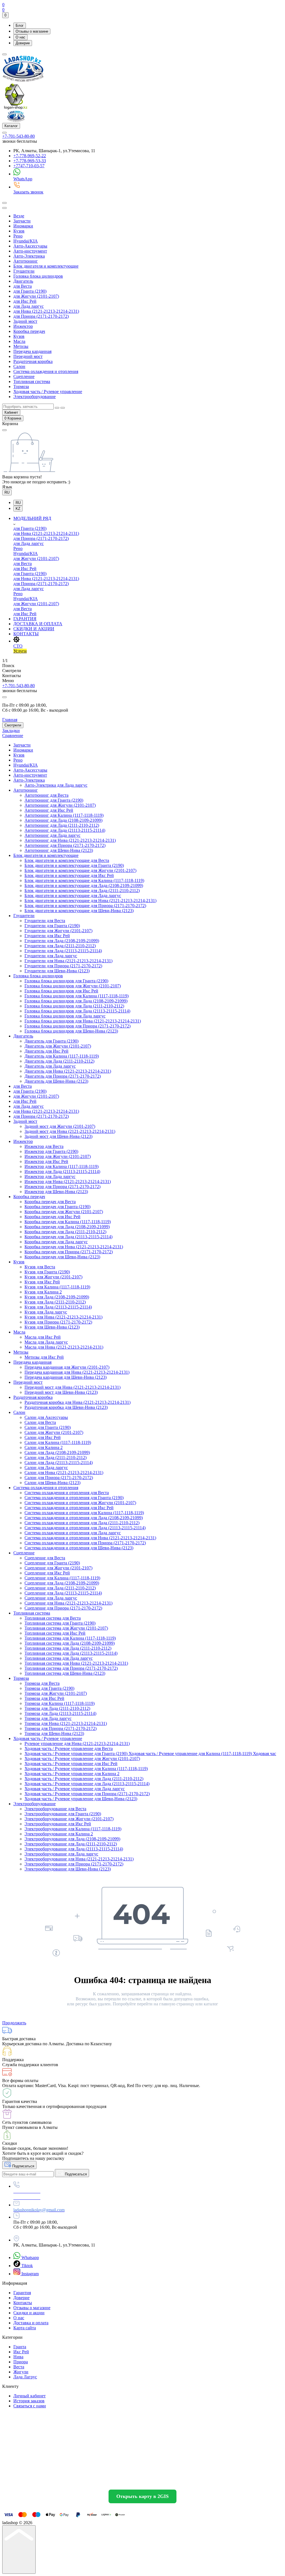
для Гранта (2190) (30, 291)
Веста (19, 2367)
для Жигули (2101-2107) (36, 296)
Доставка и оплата (31, 2323)
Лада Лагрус (25, 2377)
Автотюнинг (26, 261)
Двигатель (23, 281)
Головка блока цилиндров (38, 276)
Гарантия (22, 2293)
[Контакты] (4, 133)
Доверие (23, 43)
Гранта (20, 2347)
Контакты (23, 2303)
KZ (18, 509)
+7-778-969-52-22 (30, 156)
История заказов (29, 2401)
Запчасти (22, 221)
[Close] (4, 697)
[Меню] (4, 54)
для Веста (23, 286)
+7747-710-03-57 (29, 166)
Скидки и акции (29, 2313)
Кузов (19, 231)
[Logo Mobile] (16, 120)
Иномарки (23, 226)
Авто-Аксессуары (30, 246)
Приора (21, 2362)
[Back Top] (19, 2550)
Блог (20, 26)
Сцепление (24, 376)
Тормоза (21, 386)
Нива (18, 2357)
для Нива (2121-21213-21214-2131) (46, 311)
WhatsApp (23, 179)
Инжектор (23, 326)
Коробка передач (29, 331)
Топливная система (32, 381)
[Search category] (4, 208)
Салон (19, 366)
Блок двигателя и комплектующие (46, 266)
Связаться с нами (30, 2406)
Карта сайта (25, 2328)
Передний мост (28, 356)
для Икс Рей (25, 301)
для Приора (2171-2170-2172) (41, 316)
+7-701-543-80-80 (19, 136)
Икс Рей (21, 2352)
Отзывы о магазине (32, 31)
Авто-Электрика (29, 256)
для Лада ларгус (29, 306)
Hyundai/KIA (26, 241)
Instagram (30, 2274)
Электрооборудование (35, 397)
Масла (19, 341)
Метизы (21, 346)
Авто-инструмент (30, 251)
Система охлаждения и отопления (46, 371)
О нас (20, 37)
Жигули (21, 2372)
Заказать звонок (28, 192)
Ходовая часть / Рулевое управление (48, 392)
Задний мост (25, 321)
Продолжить (14, 2023)
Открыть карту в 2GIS (142, 2496)
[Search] (4, 203)
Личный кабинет (30, 2396)
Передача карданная (32, 351)
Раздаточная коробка (33, 361)
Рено (18, 236)
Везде (19, 216)
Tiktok (27, 2266)
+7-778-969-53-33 (30, 161)
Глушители (24, 271)
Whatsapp (30, 2258)
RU (7, 492)
